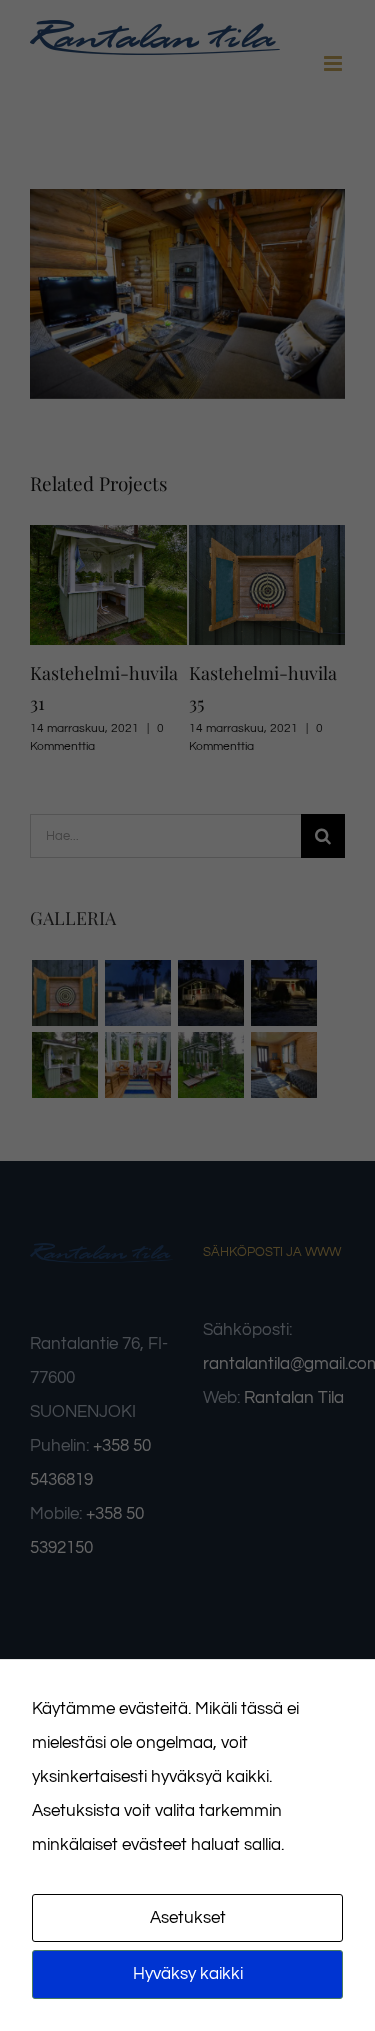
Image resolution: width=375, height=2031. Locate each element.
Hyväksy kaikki (188, 1974)
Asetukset (188, 1918)
